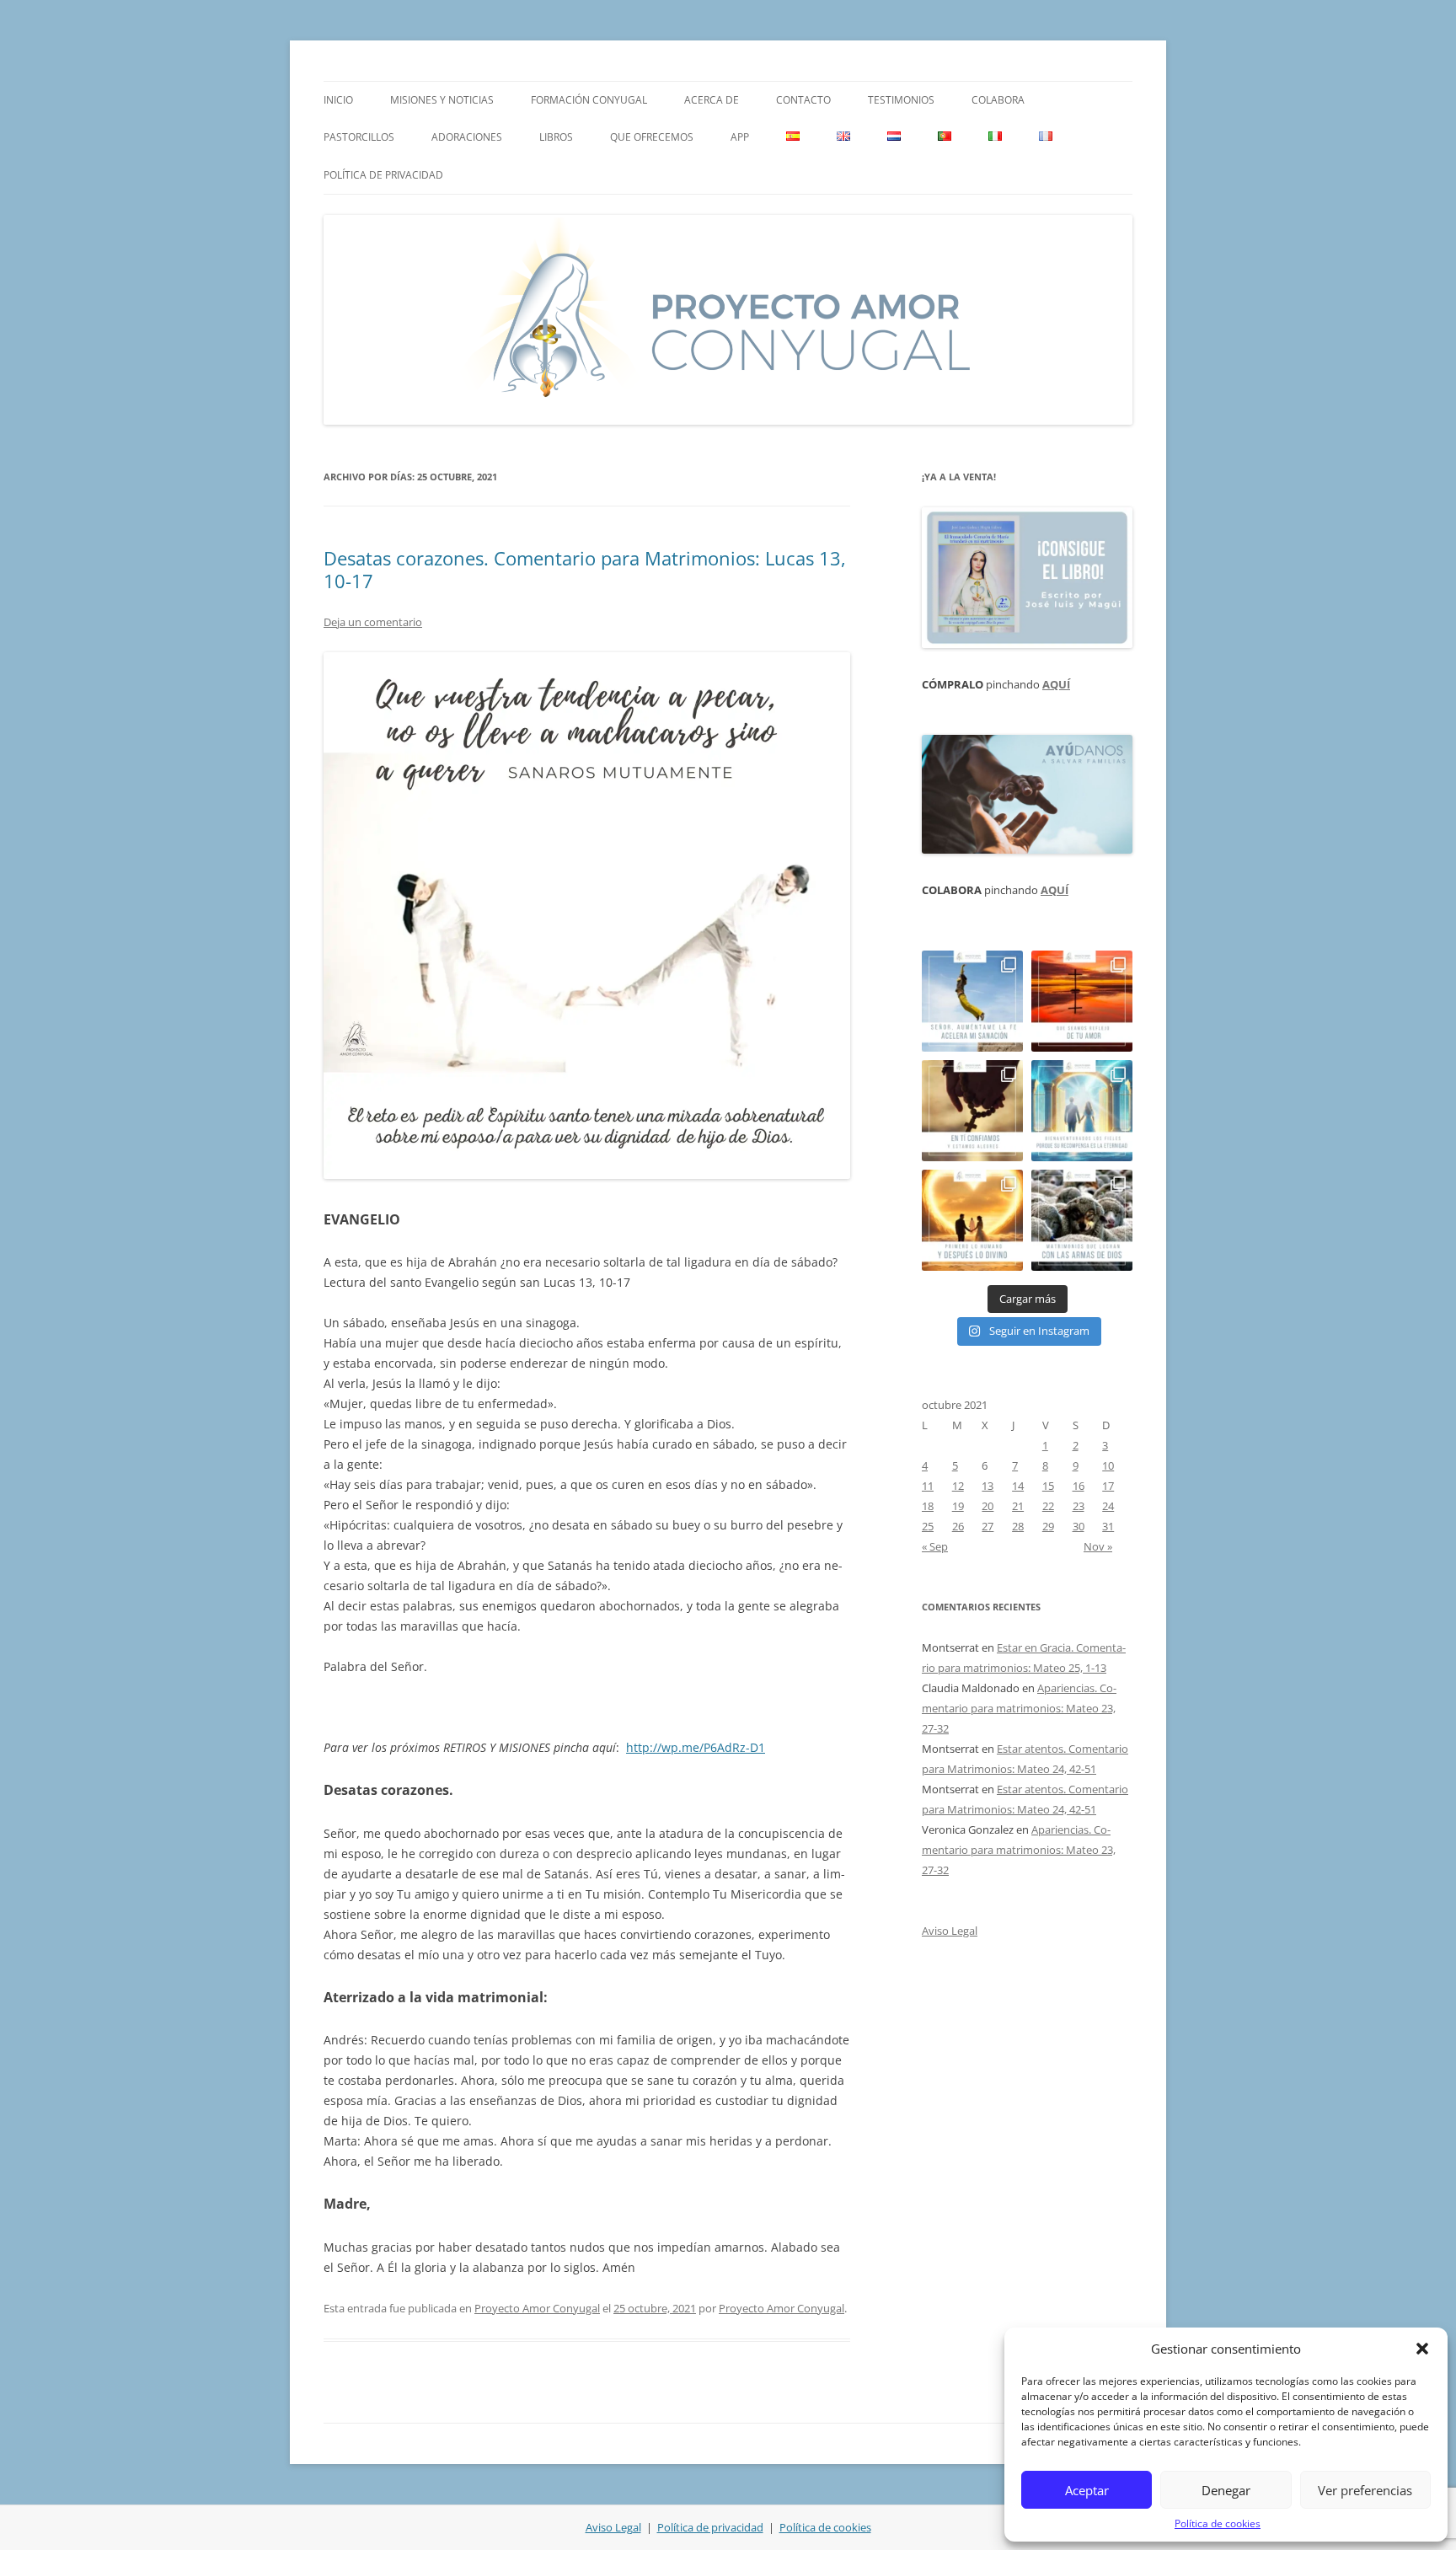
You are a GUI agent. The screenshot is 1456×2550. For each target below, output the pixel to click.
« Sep (935, 1546)
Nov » (1098, 1546)
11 (928, 1486)
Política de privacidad (383, 175)
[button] (1422, 2349)
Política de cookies (1218, 2523)
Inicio (338, 100)
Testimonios (901, 100)
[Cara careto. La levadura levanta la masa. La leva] (1082, 1001)
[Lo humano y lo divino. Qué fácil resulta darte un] (972, 1220)
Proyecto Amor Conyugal (537, 2308)
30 (1079, 1526)
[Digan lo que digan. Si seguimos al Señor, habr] (1082, 1111)
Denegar (1226, 2490)
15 (1048, 1486)
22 (1048, 1506)
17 (1108, 1486)
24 (1108, 1506)
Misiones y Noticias (442, 100)
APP (740, 137)
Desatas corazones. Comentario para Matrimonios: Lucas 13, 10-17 (585, 569)
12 (958, 1486)
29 (1048, 1526)
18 (928, 1506)
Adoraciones (467, 137)
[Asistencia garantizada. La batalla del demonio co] (1082, 1220)
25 (928, 1526)
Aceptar (1087, 2490)
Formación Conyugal (589, 100)
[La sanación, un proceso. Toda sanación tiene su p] (972, 1001)
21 (1018, 1506)
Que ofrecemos (652, 137)
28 (1018, 1526)
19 (958, 1506)
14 (1018, 1486)
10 (1108, 1465)
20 (988, 1506)
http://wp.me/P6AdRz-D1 (696, 1747)
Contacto (803, 100)
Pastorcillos (359, 137)
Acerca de (712, 100)
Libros (556, 137)
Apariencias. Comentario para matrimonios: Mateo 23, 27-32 (1019, 1708)
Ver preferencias (1365, 2490)
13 (988, 1486)
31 (1108, 1526)
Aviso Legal (950, 1931)
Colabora (998, 100)
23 (1079, 1506)
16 (1079, 1486)
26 (958, 1526)
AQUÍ (1056, 684)
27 (988, 1526)
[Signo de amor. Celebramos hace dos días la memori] (972, 1111)
